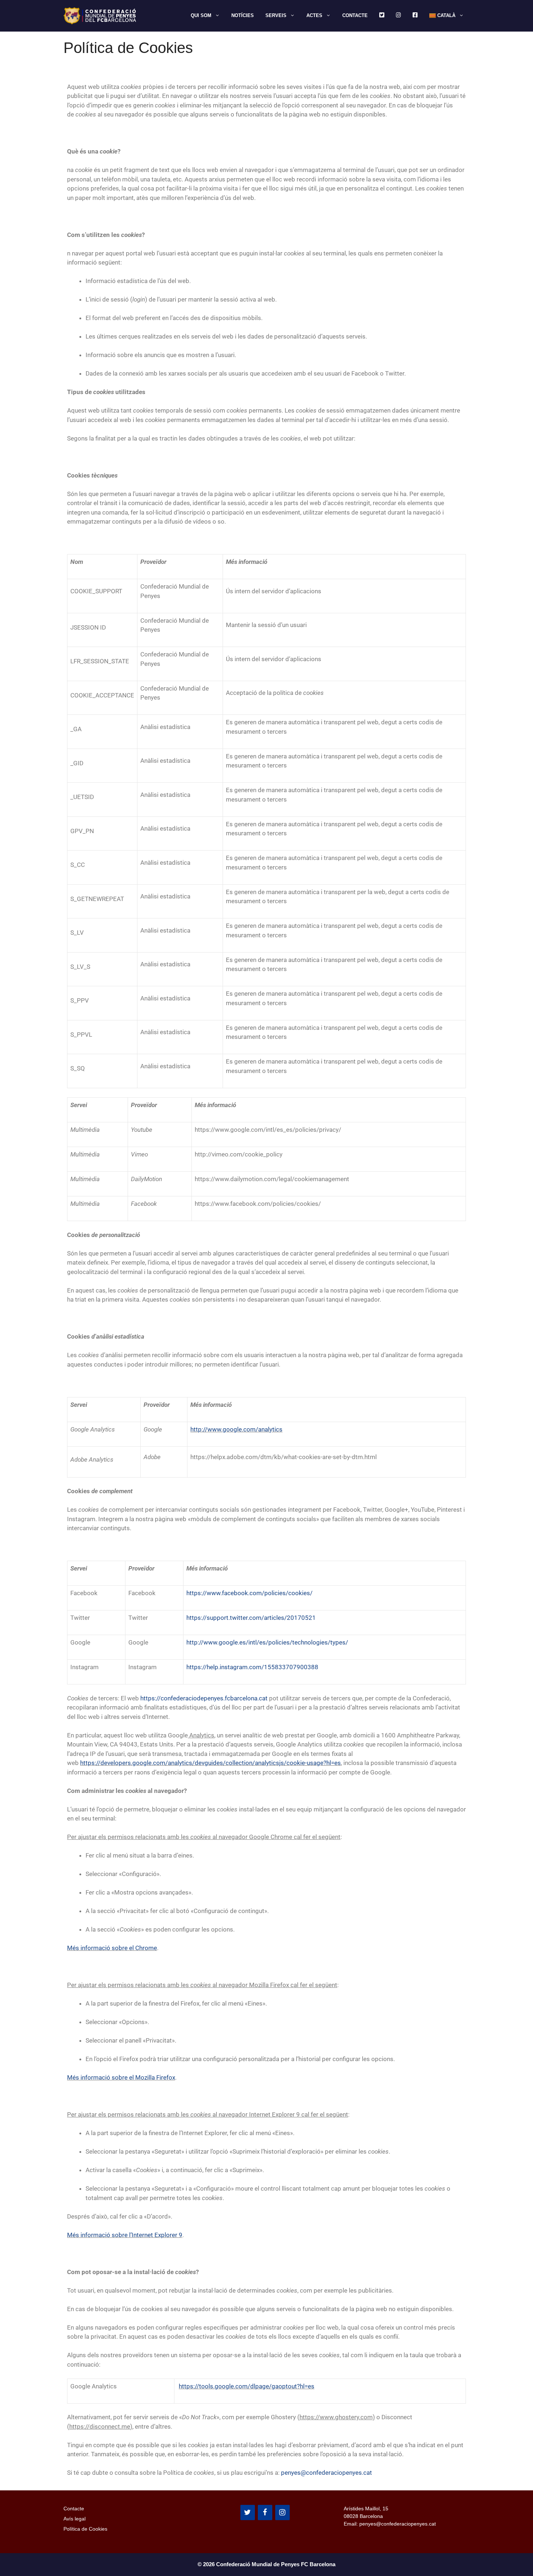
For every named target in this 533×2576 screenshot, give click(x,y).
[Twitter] (248, 2512)
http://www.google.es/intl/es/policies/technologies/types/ (267, 1642)
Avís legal (75, 2519)
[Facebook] (265, 2512)
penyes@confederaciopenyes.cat (327, 2473)
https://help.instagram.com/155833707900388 (252, 1667)
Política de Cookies (85, 2529)
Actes (314, 15)
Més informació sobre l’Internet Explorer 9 (125, 2235)
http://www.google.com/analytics (236, 1429)
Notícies (243, 15)
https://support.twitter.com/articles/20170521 (251, 1618)
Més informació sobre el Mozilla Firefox (121, 2077)
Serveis (276, 15)
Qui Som (201, 15)
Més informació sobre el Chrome (112, 1948)
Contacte (355, 15)
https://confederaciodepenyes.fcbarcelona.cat (204, 1698)
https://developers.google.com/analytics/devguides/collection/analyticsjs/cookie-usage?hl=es (210, 1763)
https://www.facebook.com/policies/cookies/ (249, 1593)
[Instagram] (282, 2512)
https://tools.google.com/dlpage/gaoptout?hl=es (247, 2386)
